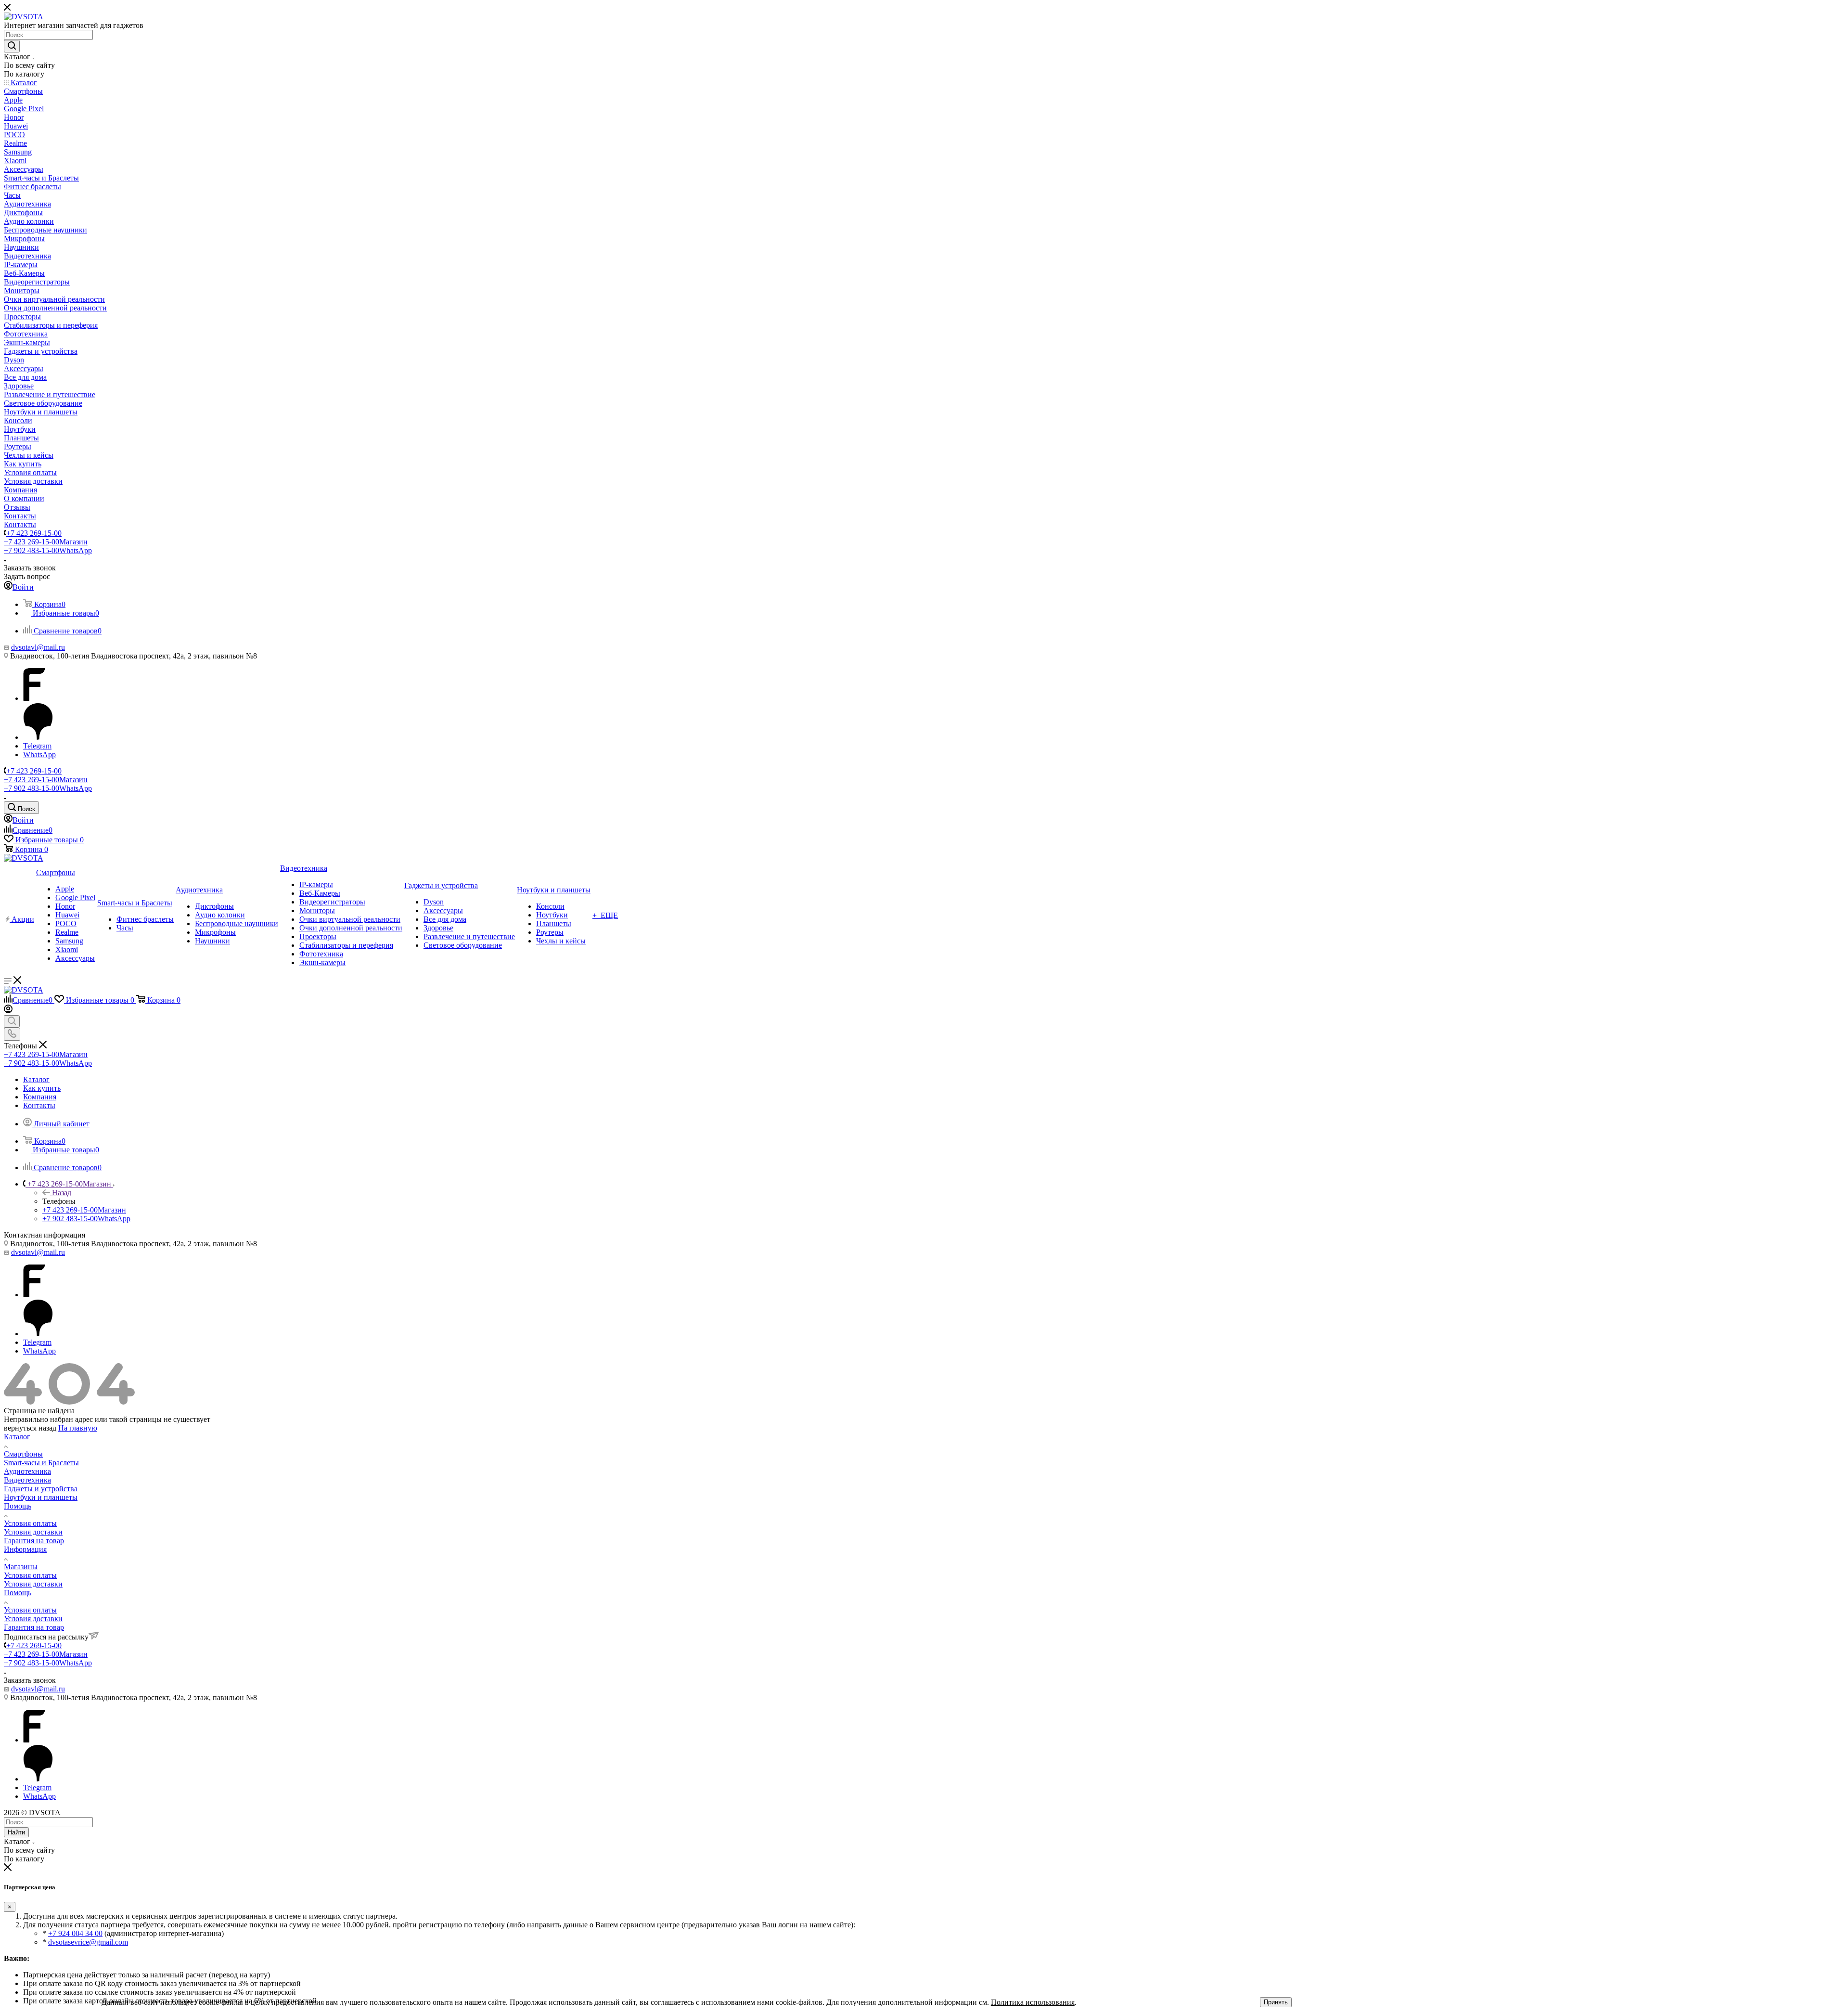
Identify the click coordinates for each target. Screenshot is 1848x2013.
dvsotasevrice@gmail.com (88, 1942)
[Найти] (12, 46)
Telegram (37, 746)
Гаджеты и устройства (41, 1489)
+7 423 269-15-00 (34, 533)
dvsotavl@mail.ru (38, 647)
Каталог (17, 1437)
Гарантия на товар (34, 1541)
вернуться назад (30, 1428)
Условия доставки (33, 1532)
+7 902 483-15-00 (48, 550)
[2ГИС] (38, 737)
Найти (16, 1832)
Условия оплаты (30, 1523)
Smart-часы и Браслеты (41, 1463)
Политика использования (1033, 2002)
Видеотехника (27, 1480)
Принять (1276, 2002)
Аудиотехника (27, 1471)
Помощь (18, 1506)
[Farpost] (34, 698)
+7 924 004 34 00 (75, 1933)
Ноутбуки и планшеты (41, 1497)
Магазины (21, 1567)
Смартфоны (23, 1454)
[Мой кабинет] (8, 1011)
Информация (25, 1549)
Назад (62, 1193)
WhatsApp (39, 755)
